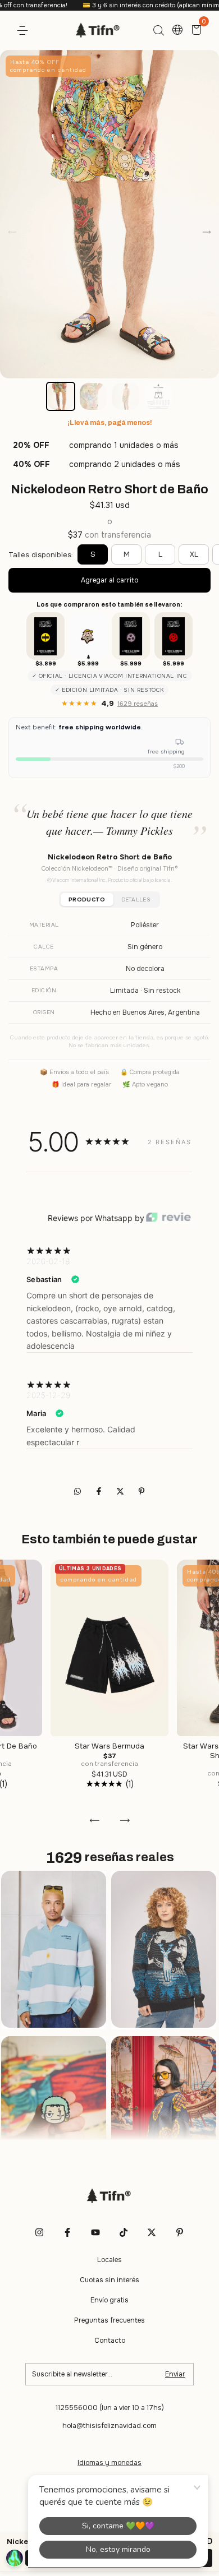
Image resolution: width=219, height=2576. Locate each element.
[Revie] (168, 1218)
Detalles (136, 899)
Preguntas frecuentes (109, 2320)
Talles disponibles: (41, 555)
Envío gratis (109, 2300)
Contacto (110, 2341)
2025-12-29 (48, 1395)
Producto (87, 899)
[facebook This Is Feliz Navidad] (67, 2232)
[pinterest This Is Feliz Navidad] (180, 2232)
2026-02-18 (48, 1261)
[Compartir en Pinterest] (142, 1491)
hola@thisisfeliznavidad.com (109, 2426)
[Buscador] (158, 31)
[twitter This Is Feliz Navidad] (152, 2232)
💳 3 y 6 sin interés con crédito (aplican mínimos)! (118, 5)
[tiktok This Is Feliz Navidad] (124, 2232)
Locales (109, 2260)
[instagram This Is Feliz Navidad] (39, 2232)
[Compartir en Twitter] (121, 1491)
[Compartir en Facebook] (100, 1491)
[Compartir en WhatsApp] (77, 1491)
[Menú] (24, 31)
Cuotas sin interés (109, 2280)
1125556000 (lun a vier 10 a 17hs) (110, 2408)
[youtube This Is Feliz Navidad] (95, 2232)
